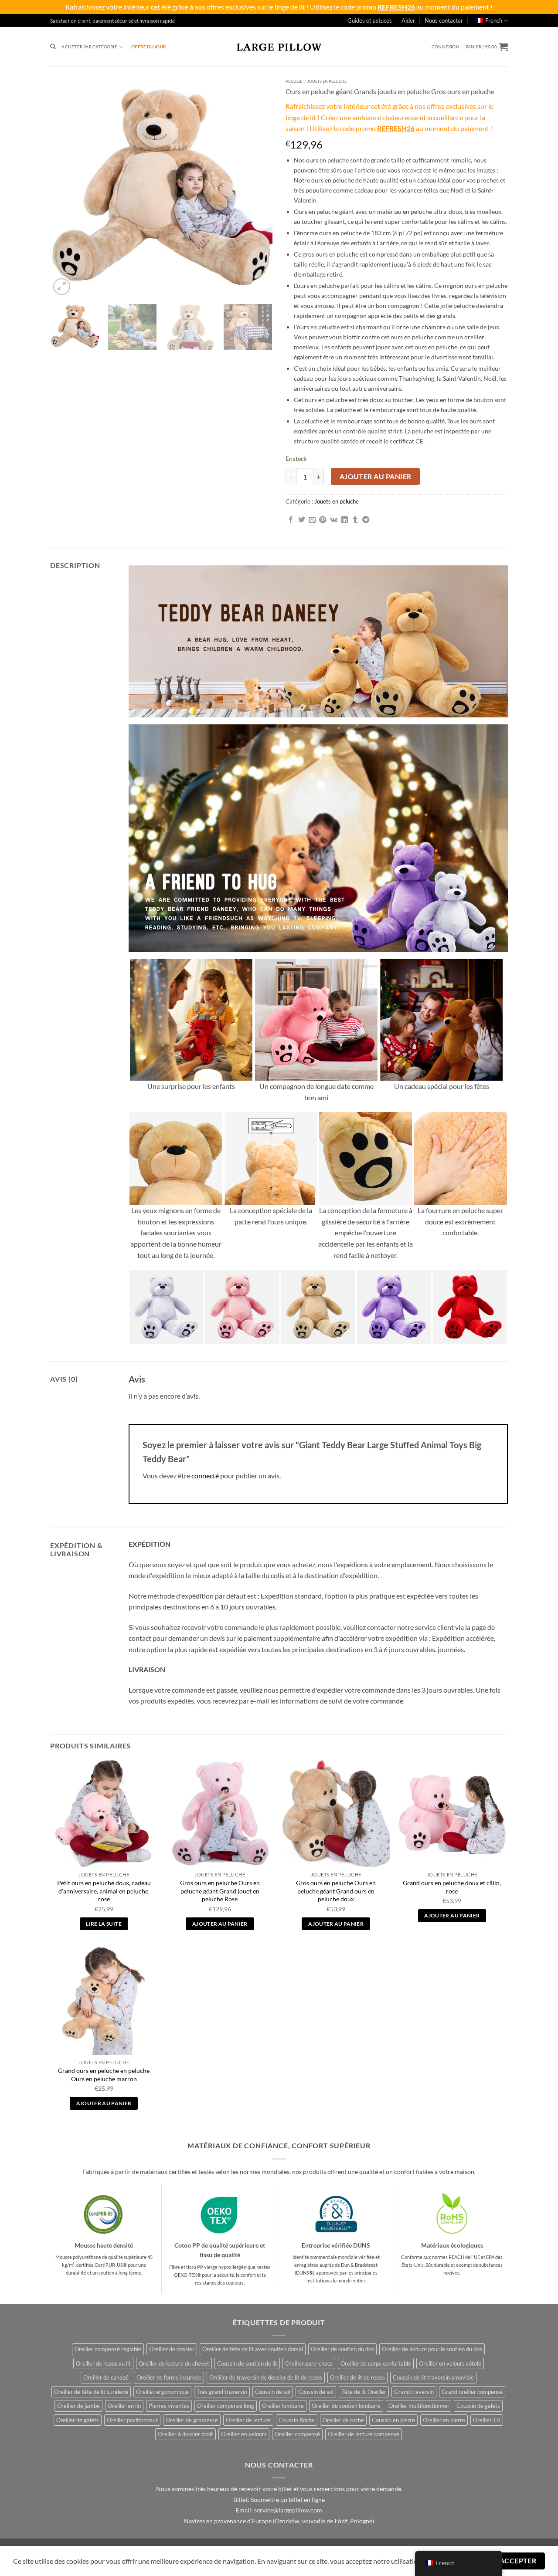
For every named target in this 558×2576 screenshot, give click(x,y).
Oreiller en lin (124, 2406)
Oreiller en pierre (444, 2420)
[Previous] (65, 186)
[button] (446, 47)
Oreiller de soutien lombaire (346, 2406)
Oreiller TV (487, 2420)
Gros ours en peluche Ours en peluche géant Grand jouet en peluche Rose (220, 1891)
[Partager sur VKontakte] (334, 520)
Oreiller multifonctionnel (418, 2406)
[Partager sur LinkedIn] (344, 520)
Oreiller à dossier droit (185, 2434)
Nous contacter (444, 20)
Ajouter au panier (376, 477)
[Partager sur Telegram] (366, 520)
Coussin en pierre (393, 2420)
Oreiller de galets (78, 2420)
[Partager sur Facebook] (291, 520)
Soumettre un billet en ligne (288, 2500)
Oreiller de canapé (106, 2377)
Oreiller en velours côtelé (450, 2363)
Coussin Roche (297, 2420)
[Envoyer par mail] (312, 520)
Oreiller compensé (297, 2434)
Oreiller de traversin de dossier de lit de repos (266, 2377)
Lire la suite (104, 1924)
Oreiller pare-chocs (309, 2363)
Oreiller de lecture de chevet (174, 2363)
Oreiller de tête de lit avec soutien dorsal (253, 2349)
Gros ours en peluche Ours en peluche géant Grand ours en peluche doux (336, 1891)
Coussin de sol (273, 2392)
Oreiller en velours (244, 2434)
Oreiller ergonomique (162, 2392)
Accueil (294, 81)
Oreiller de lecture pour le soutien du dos (432, 2349)
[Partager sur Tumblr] (355, 520)
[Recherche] (53, 47)
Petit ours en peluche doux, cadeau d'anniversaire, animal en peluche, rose (104, 1891)
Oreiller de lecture (248, 2420)
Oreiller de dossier (172, 2349)
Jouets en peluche (327, 81)
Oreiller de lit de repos (357, 2377)
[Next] (257, 186)
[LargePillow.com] (279, 47)
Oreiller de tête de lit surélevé (91, 2392)
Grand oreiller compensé (472, 2392)
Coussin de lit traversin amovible (433, 2377)
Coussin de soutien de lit (247, 2363)
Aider (408, 20)
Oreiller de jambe (78, 2406)
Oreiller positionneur (132, 2420)
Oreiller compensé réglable (108, 2349)
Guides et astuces (370, 20)
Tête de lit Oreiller (364, 2392)
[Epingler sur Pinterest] (323, 520)
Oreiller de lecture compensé (364, 2434)
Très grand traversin (222, 2392)
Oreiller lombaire (283, 2406)
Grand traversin (414, 2392)
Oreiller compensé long (226, 2406)
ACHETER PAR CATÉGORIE (89, 47)
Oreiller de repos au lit (103, 2363)
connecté (205, 1476)
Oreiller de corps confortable (376, 2363)
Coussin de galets (478, 2406)
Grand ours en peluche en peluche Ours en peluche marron (104, 2075)
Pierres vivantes (169, 2406)
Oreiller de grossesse (192, 2420)
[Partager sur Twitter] (302, 520)
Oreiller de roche (343, 2420)
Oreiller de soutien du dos (342, 2349)
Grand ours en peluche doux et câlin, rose (452, 1887)
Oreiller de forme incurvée (169, 2377)
